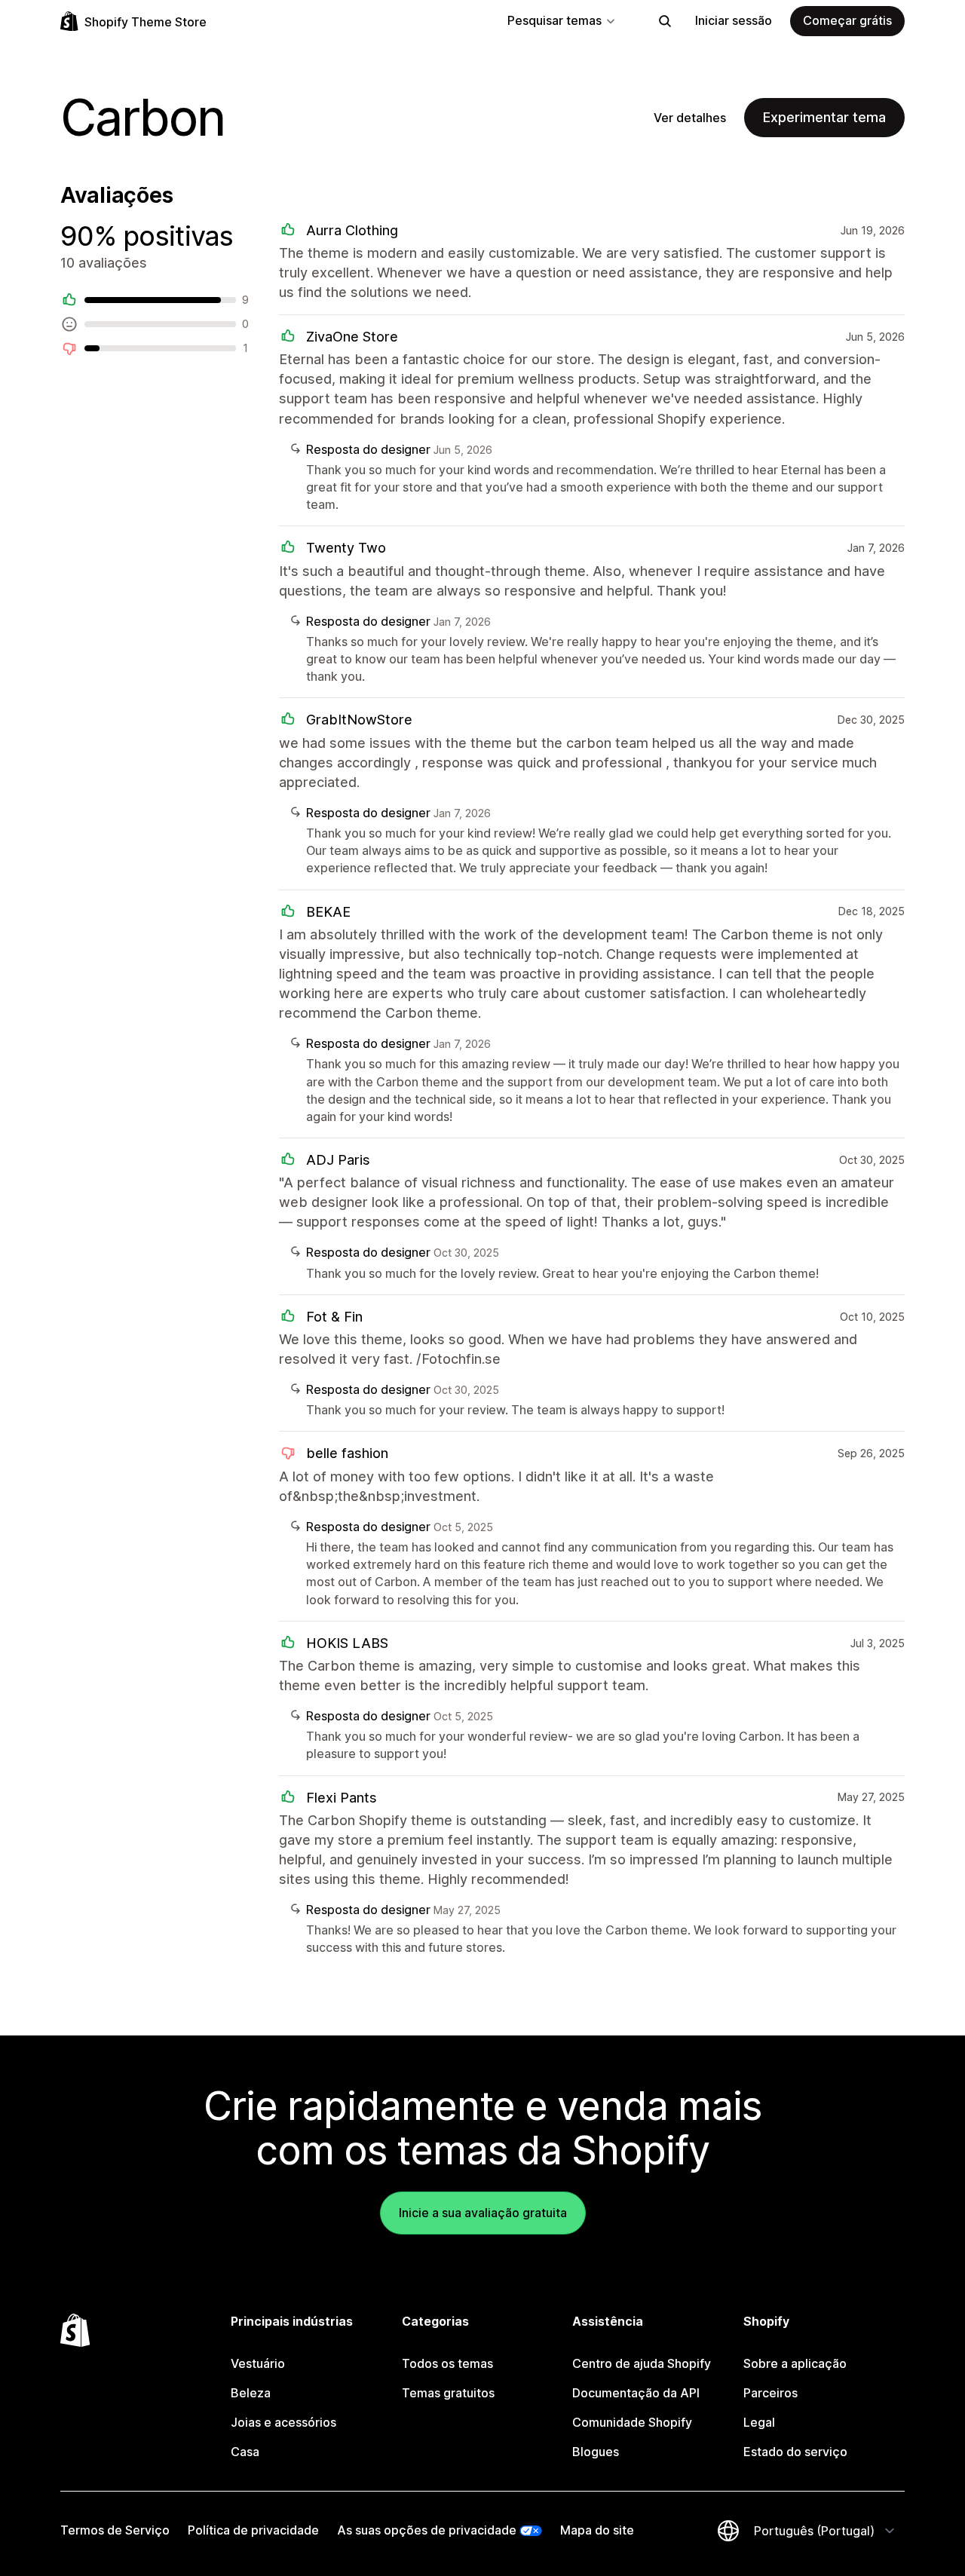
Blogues (596, 2452)
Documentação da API (636, 2393)
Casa (245, 2452)
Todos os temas (447, 2363)
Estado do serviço (795, 2452)
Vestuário (258, 2363)
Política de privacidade (253, 2530)
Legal (759, 2422)
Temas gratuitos (448, 2393)
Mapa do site (597, 2530)
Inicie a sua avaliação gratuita (483, 2213)
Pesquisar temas (554, 20)
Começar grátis (847, 20)
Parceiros (770, 2393)
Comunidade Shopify (632, 2422)
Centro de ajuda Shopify (642, 2363)
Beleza (251, 2393)
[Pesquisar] (665, 21)
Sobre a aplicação (795, 2363)
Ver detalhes (690, 118)
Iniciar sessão (734, 20)
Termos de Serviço (115, 2530)
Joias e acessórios (283, 2422)
